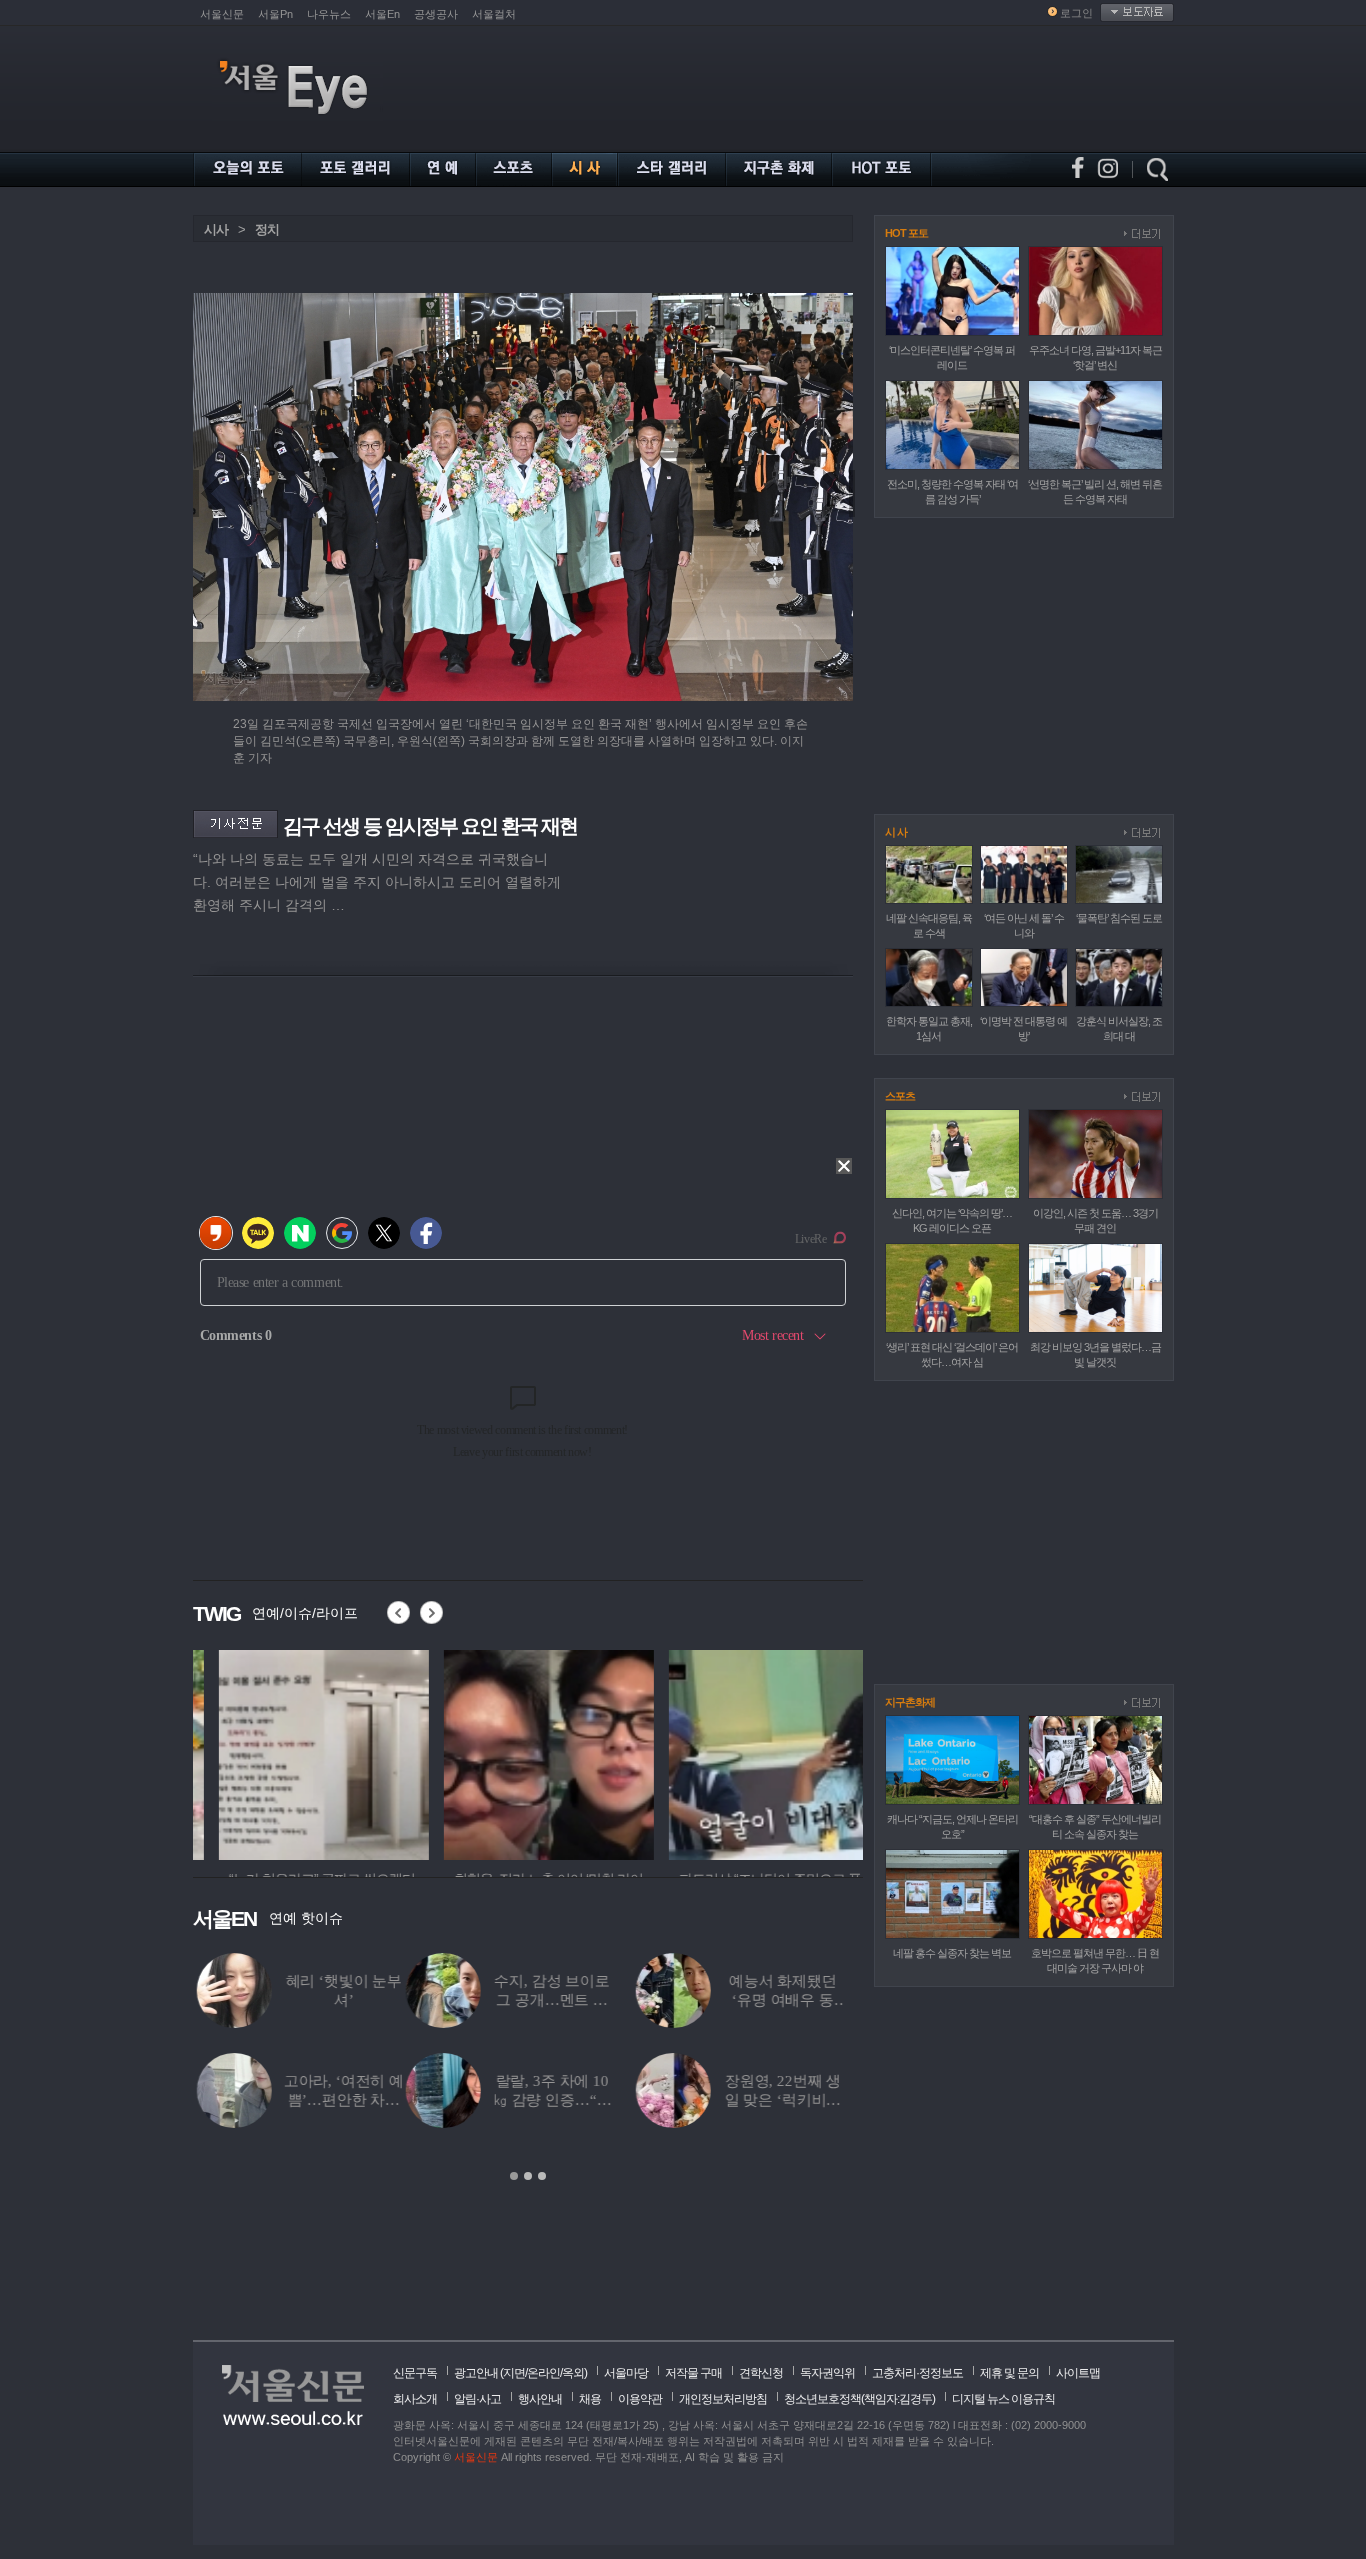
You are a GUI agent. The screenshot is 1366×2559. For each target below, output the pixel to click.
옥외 (573, 2373)
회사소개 (415, 2399)
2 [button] (528, 2176)
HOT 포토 (906, 233)
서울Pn (275, 14)
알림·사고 (477, 2399)
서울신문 (222, 14)
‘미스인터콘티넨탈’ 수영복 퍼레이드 (801, 2000)
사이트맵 (1078, 2373)
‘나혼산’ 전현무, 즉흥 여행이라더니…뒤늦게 (800, 2100)
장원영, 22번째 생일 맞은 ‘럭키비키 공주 (570, 2100)
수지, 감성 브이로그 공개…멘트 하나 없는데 (339, 2000)
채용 (590, 2399)
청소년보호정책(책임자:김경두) (859, 2399)
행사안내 (540, 2399)
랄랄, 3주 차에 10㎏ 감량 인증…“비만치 (339, 2100)
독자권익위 (827, 2373)
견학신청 (761, 2373)
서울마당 (626, 2373)
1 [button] (514, 2176)
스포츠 (900, 1096)
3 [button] (542, 2176)
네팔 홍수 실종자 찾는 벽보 (952, 1953)
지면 (514, 2373)
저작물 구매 (693, 2373)
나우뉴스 (329, 14)
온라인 (543, 2373)
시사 (216, 229)
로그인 (1076, 13)
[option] (298, 1752)
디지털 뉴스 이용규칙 (1003, 2399)
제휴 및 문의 (1009, 2373)
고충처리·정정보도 (917, 2373)
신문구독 (415, 2373)
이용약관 (640, 2399)
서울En (382, 14)
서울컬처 (494, 14)
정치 (267, 229)
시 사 (896, 832)
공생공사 (436, 14)
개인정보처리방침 (723, 2399)
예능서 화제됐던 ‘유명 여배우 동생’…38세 (570, 2000)
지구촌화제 (910, 1702)
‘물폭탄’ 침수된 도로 (1119, 918)
